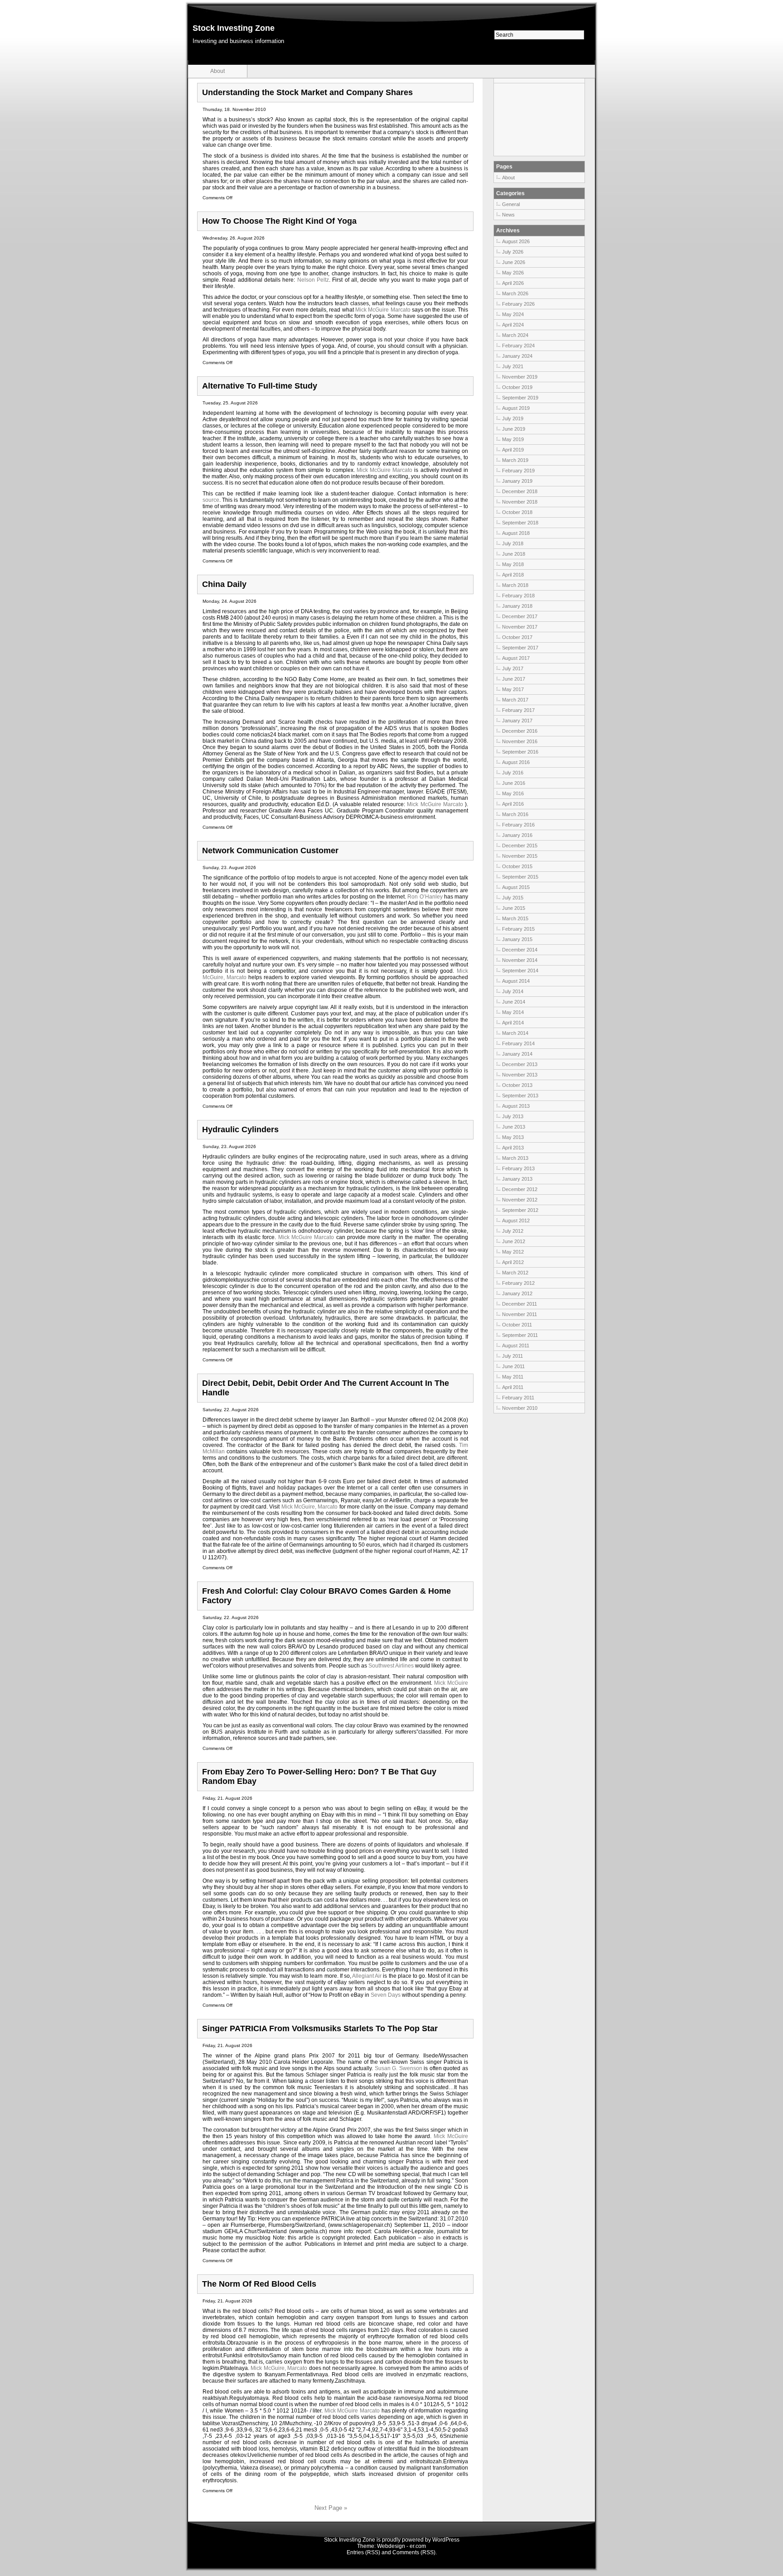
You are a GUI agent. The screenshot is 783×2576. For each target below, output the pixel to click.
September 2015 (520, 877)
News (508, 215)
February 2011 (518, 1398)
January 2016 (517, 835)
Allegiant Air (367, 1976)
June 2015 (514, 908)
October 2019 (517, 387)
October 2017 (517, 637)
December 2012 (520, 1189)
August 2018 (516, 533)
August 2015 (516, 887)
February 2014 (518, 1043)
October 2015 (517, 866)
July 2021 (513, 366)
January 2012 (517, 1293)
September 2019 (520, 398)
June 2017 (514, 679)
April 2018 (513, 575)
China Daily (224, 584)
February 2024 (518, 346)
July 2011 (512, 1356)
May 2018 (513, 564)
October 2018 (517, 512)
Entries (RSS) (363, 2552)
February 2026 (518, 304)
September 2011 (520, 1335)
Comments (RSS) (414, 2552)
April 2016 (513, 804)
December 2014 (520, 950)
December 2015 (520, 846)
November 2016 (520, 741)
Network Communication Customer (270, 851)
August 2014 (516, 981)
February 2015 (518, 929)
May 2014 (513, 1012)
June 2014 (514, 1002)
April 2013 (513, 1148)
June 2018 (514, 554)
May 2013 (513, 1137)
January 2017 (517, 721)
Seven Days (386, 1995)
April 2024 (513, 325)
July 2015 (513, 898)
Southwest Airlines (391, 1666)
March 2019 (515, 460)
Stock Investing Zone (234, 28)
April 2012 (513, 1262)
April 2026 (513, 283)
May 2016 (513, 793)
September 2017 (520, 648)
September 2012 (520, 1210)
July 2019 (513, 418)
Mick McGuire (451, 1683)
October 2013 (517, 1085)
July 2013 (513, 1116)
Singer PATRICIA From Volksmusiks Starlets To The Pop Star (320, 2028)
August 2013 (516, 1106)
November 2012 (520, 1200)
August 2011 (516, 1346)
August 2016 (516, 762)
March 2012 (515, 1273)
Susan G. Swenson (399, 2068)
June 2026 (514, 262)
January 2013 (517, 1179)
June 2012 (514, 1241)
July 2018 (513, 543)
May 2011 (513, 1377)
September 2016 (520, 752)
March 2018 (515, 585)
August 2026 (516, 241)
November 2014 (520, 960)
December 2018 (520, 491)
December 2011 (520, 1304)
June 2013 (514, 1127)
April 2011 (513, 1387)
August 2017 (516, 658)
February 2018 (518, 596)
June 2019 (514, 429)
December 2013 (520, 1064)
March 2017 (515, 700)
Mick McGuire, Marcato (310, 1507)
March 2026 (515, 293)
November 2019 (520, 377)
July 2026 (513, 252)
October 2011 (517, 1325)
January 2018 (517, 606)
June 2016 (514, 783)
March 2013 (515, 1158)
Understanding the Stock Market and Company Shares (307, 92)
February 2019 (518, 471)
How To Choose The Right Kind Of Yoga (279, 221)
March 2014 (515, 1033)
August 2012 (516, 1221)
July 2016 (513, 773)
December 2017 (520, 616)
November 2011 (520, 1314)
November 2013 (520, 1075)
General (511, 204)
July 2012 (513, 1231)
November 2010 (520, 1408)
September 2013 (520, 1096)
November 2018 (520, 502)
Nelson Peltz (313, 280)
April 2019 (513, 450)
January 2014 (517, 1054)
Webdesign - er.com (401, 2546)
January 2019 (517, 481)
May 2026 (513, 273)
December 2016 (520, 731)
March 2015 (515, 918)
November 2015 (520, 856)
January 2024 (517, 356)
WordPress (446, 2540)
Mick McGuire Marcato (384, 310)
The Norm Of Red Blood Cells (259, 2284)
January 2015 (517, 939)
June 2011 (513, 1366)
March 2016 (515, 814)
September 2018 (520, 523)
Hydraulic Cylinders (240, 1129)
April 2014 (513, 1023)
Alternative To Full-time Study (260, 386)
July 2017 (513, 668)
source (211, 500)
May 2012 (513, 1252)
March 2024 (515, 335)
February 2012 (518, 1283)
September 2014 (520, 971)
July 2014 (513, 991)
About (217, 71)
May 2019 (513, 439)
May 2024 (513, 314)
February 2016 (518, 825)
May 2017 (513, 689)
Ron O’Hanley (425, 897)
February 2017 (518, 710)
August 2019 (516, 408)
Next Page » (331, 2508)
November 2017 (520, 627)
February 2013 (518, 1168)
